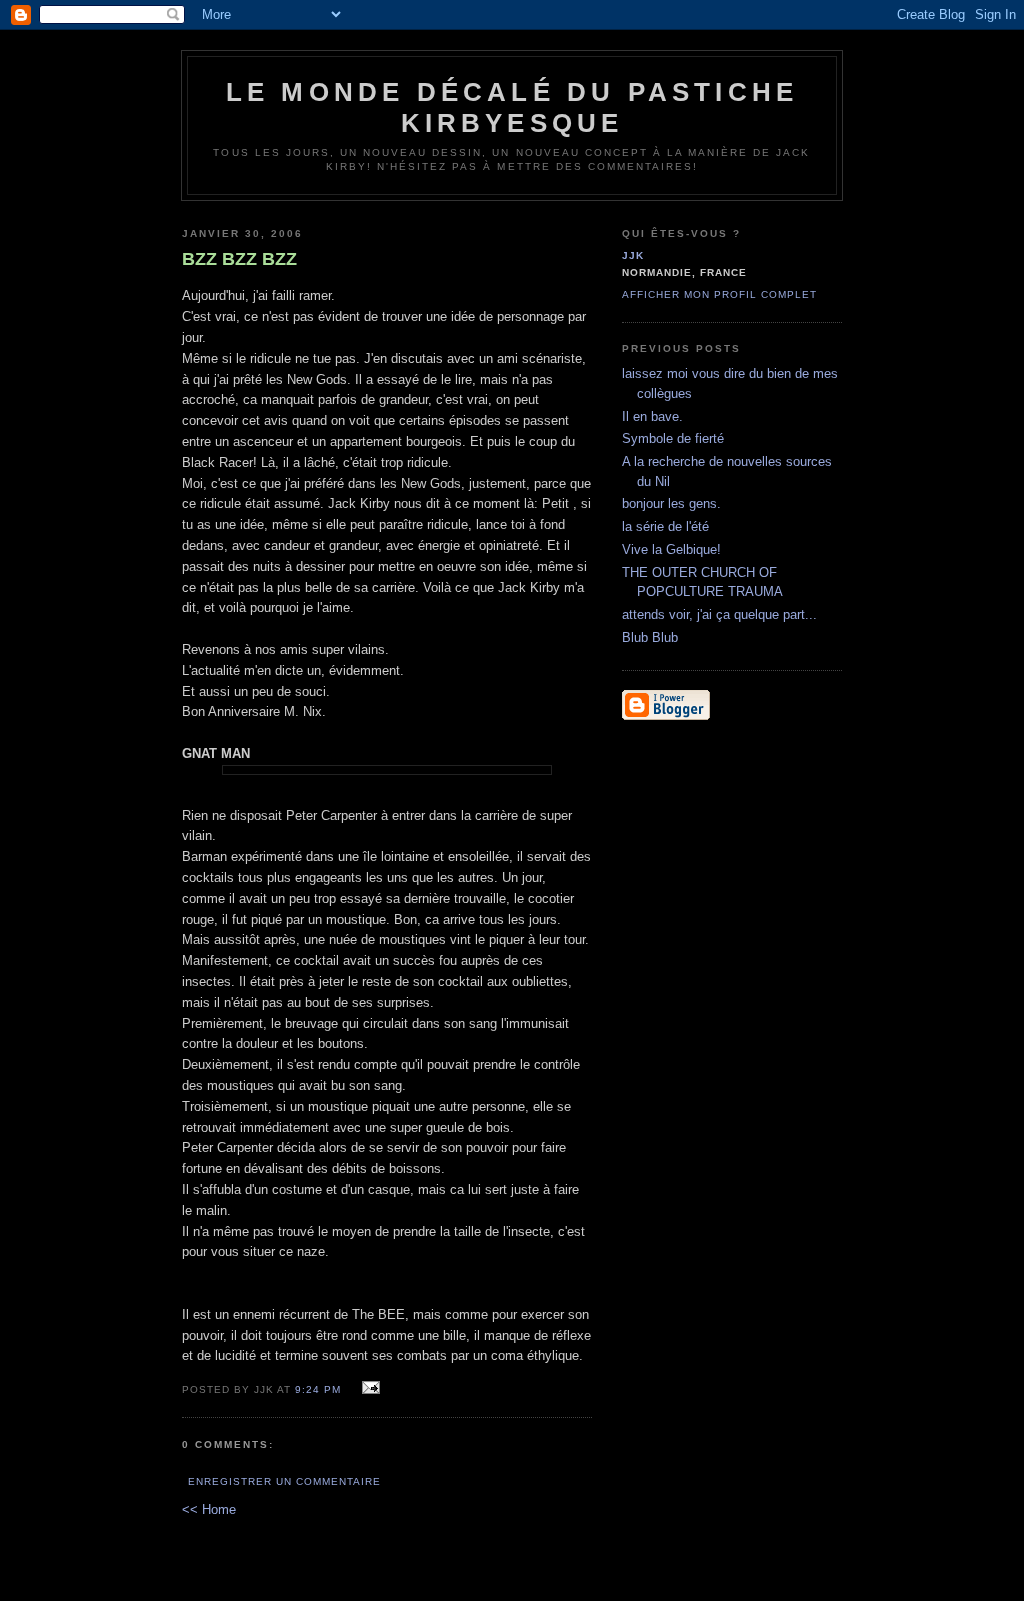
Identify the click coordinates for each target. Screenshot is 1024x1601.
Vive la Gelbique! (671, 549)
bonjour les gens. (671, 503)
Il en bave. (652, 416)
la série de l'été (665, 526)
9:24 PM (318, 1389)
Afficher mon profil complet (719, 294)
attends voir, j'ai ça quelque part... (719, 614)
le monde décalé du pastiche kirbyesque (512, 107)
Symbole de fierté (673, 438)
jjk (633, 255)
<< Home (209, 1509)
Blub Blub (650, 637)
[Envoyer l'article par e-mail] (367, 1388)
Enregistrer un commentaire (284, 1481)
